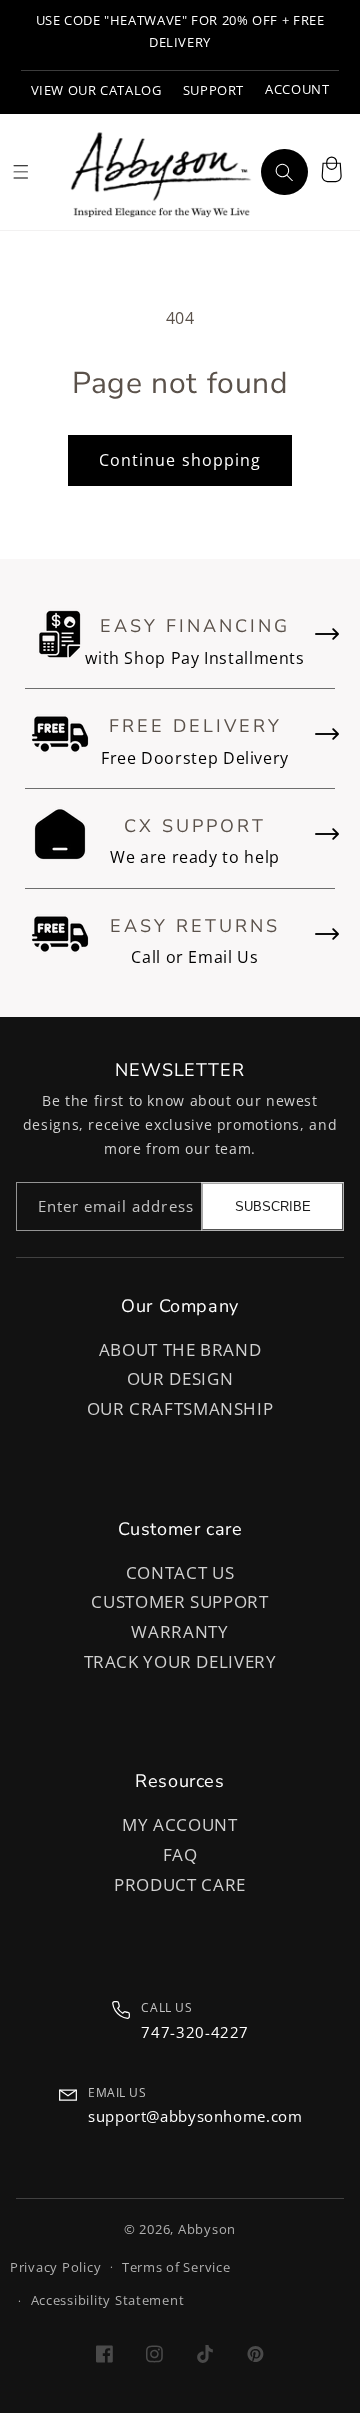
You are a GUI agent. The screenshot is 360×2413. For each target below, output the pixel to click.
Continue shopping (180, 460)
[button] (331, 172)
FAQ (180, 1854)
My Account (179, 1824)
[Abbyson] (161, 172)
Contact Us (180, 1572)
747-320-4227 (195, 2032)
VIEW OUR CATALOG (96, 90)
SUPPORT (213, 90)
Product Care (180, 1884)
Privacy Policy (55, 2267)
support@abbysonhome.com (195, 2116)
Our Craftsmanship (180, 1408)
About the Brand (180, 1349)
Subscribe (273, 1206)
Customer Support (179, 1601)
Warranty (179, 1631)
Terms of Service (176, 2267)
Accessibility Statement (108, 2300)
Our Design (180, 1378)
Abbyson (207, 2229)
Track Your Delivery (180, 1661)
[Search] (284, 172)
